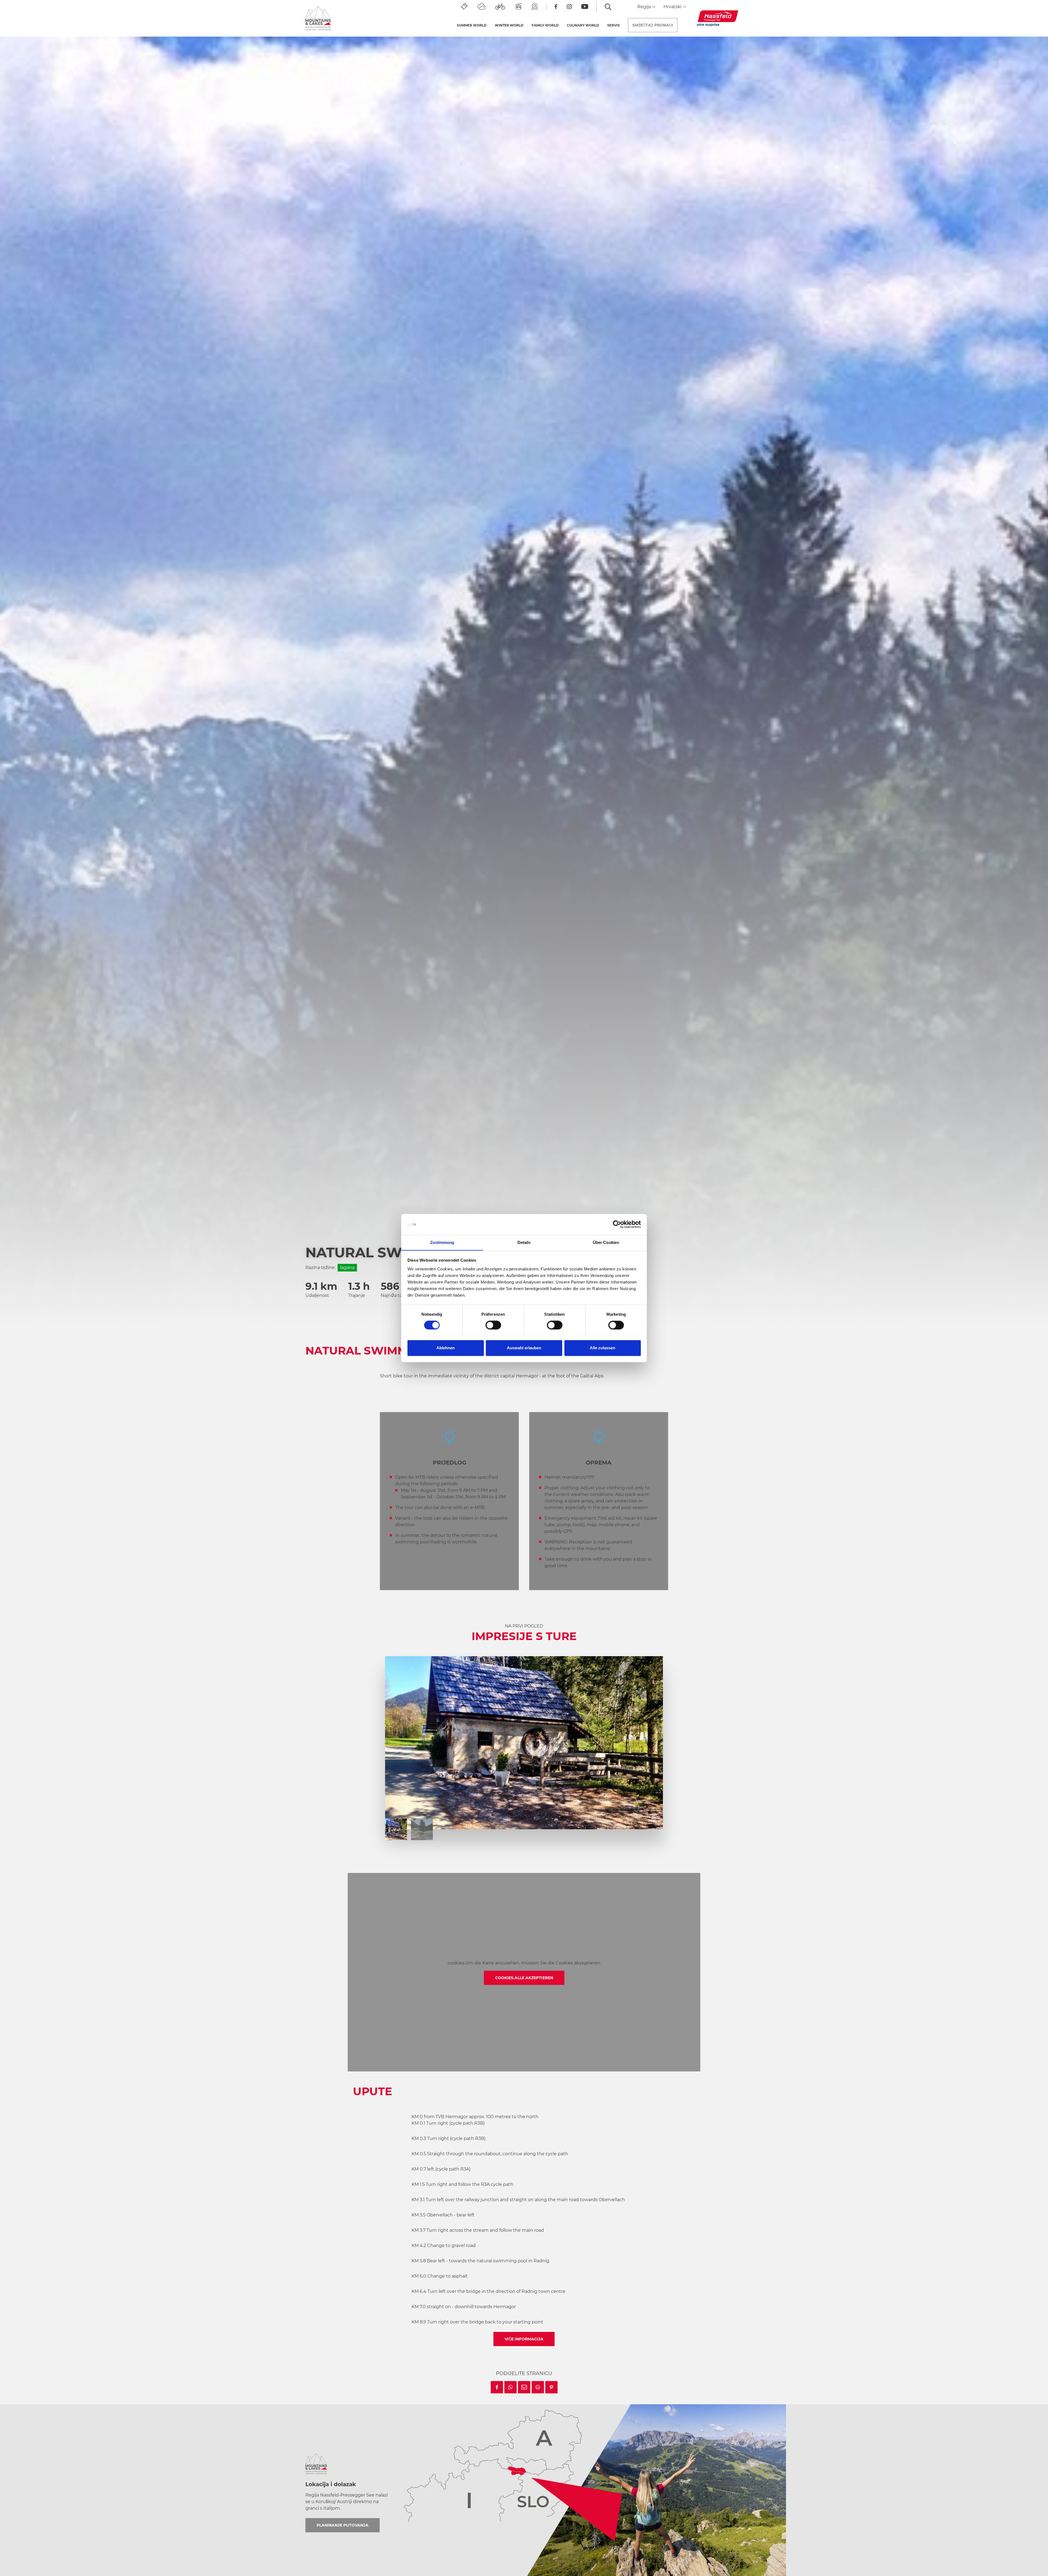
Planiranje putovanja (343, 2525)
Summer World (472, 25)
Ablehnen (446, 1348)
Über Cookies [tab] (606, 1242)
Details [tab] (524, 1242)
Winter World (509, 25)
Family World (545, 25)
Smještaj (653, 25)
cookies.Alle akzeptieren (524, 1978)
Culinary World (583, 25)
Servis (614, 25)
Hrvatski (673, 7)
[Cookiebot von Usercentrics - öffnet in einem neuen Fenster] (617, 1224)
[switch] (493, 1325)
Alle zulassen (602, 1348)
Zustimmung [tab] (442, 1242)
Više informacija (524, 2339)
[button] (497, 2387)
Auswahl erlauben (524, 1348)
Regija (645, 7)
